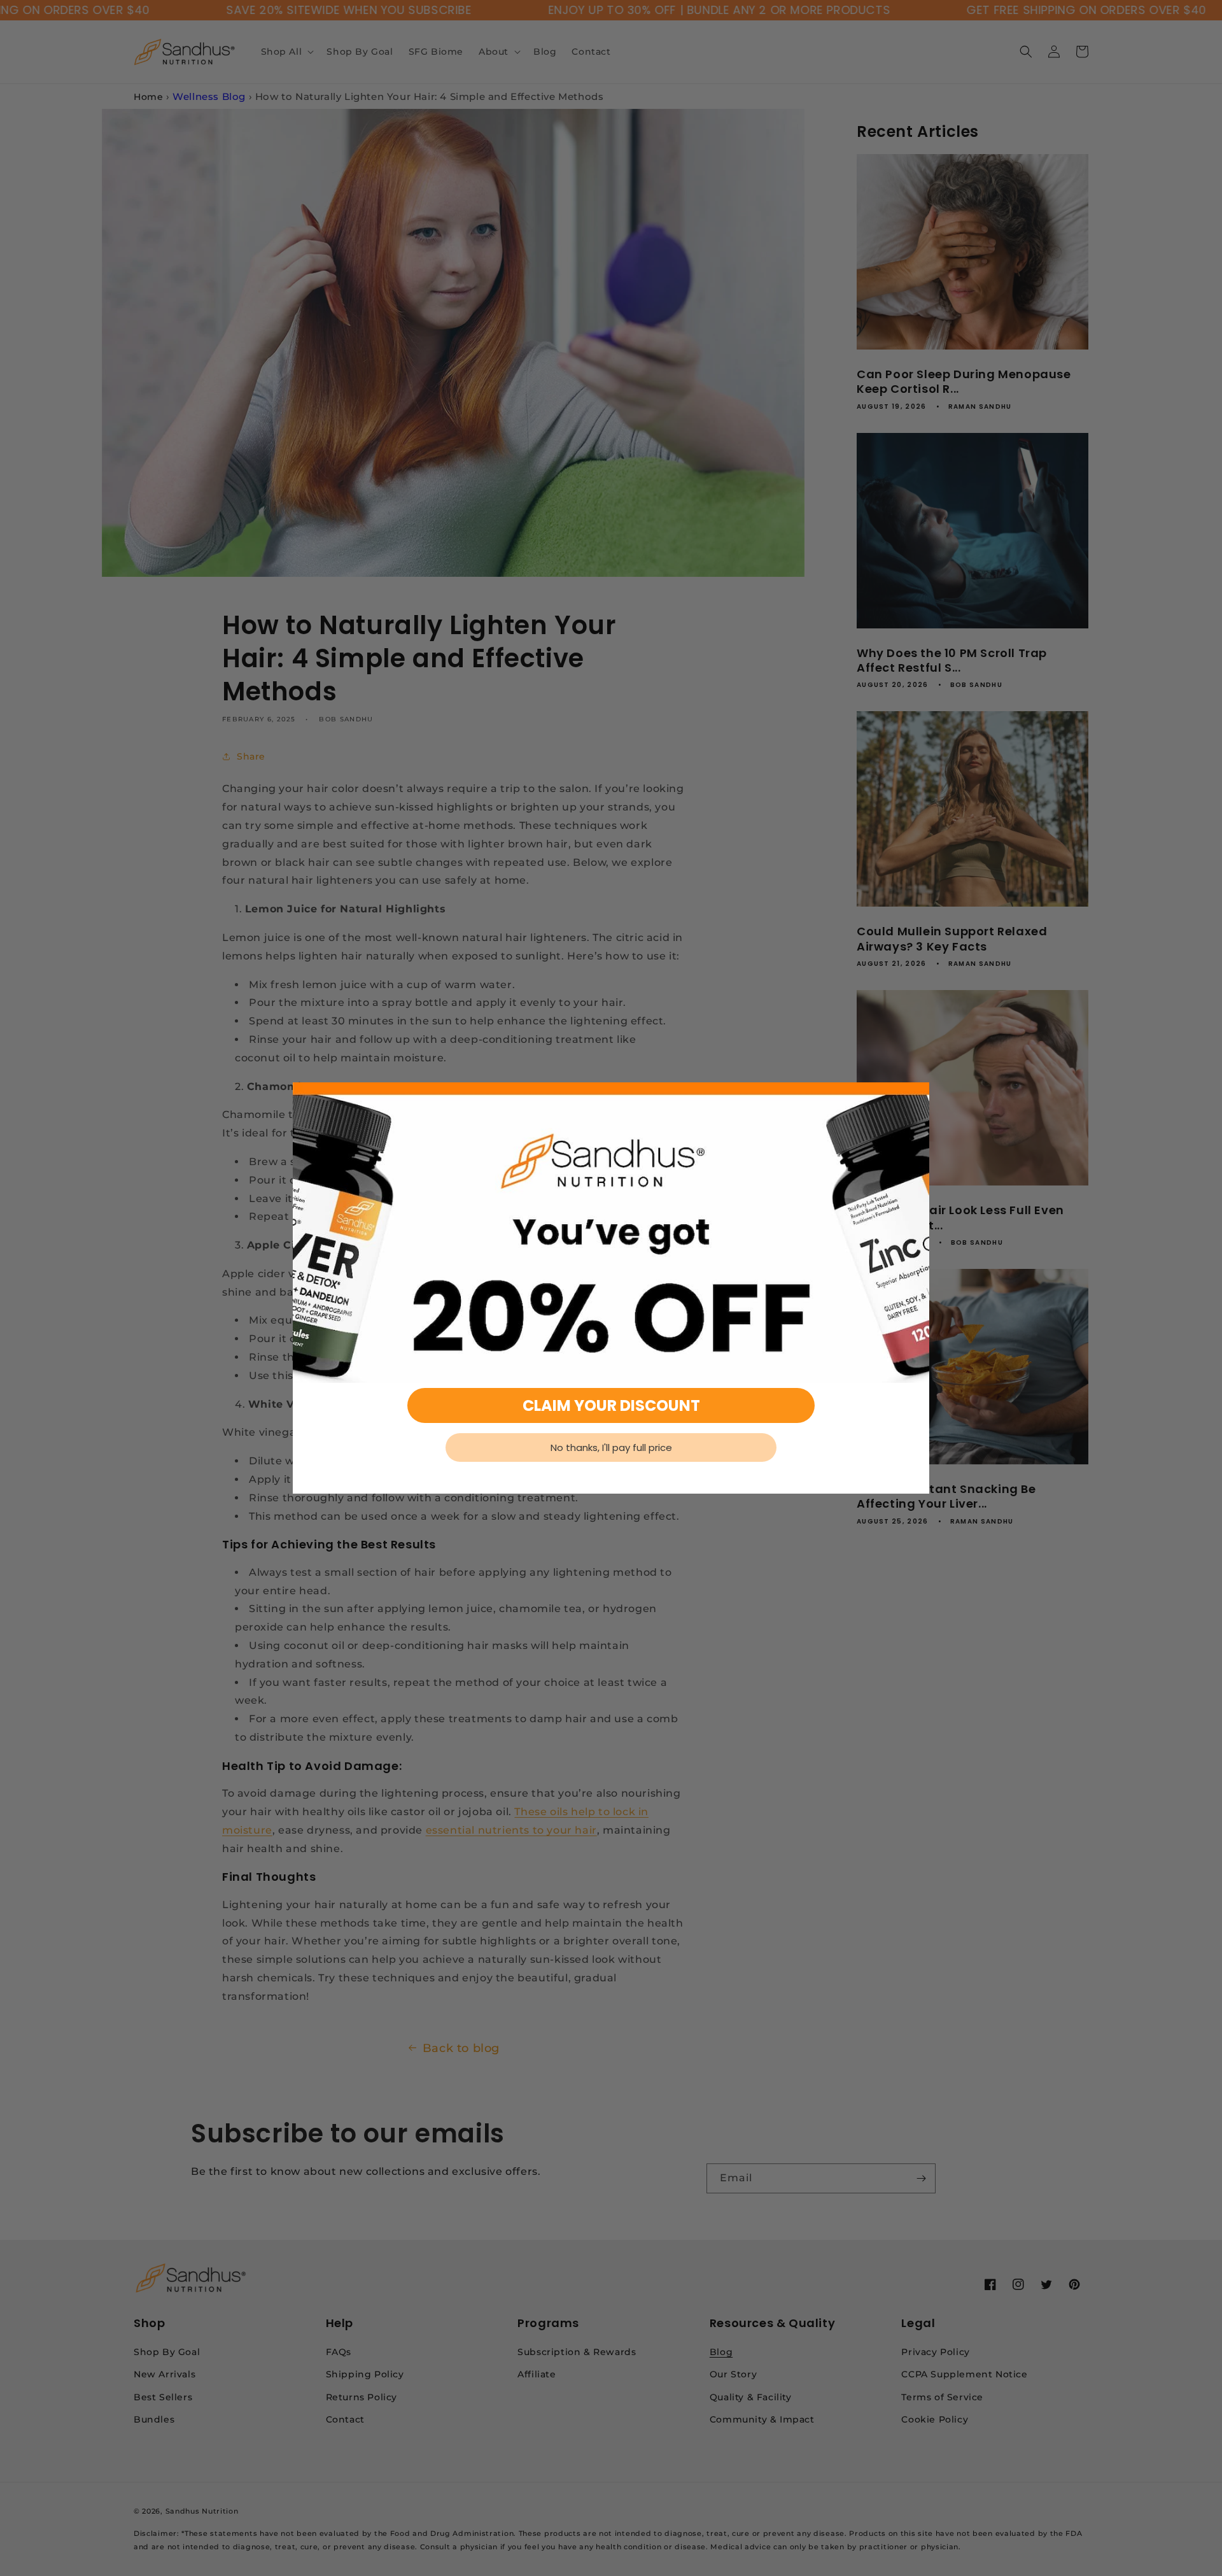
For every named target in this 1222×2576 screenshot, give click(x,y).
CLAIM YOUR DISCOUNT (611, 1405)
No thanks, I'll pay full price (611, 1447)
